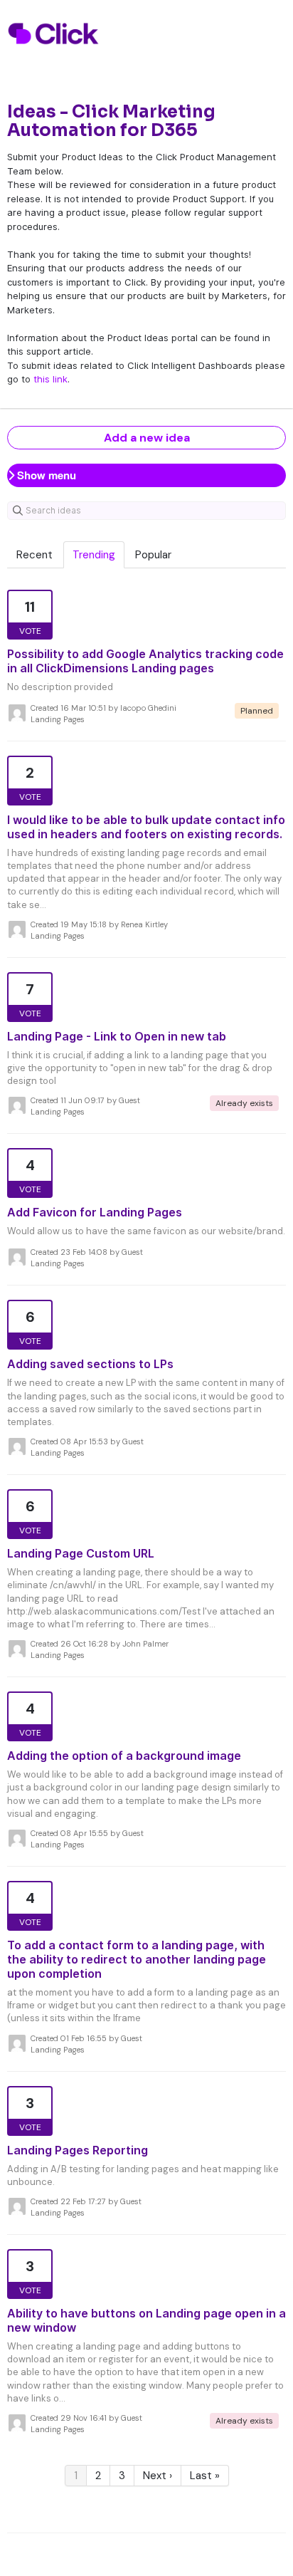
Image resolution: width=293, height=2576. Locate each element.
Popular (153, 555)
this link (50, 379)
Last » (205, 2476)
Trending (94, 555)
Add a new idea (147, 438)
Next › (158, 2476)
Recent (34, 555)
